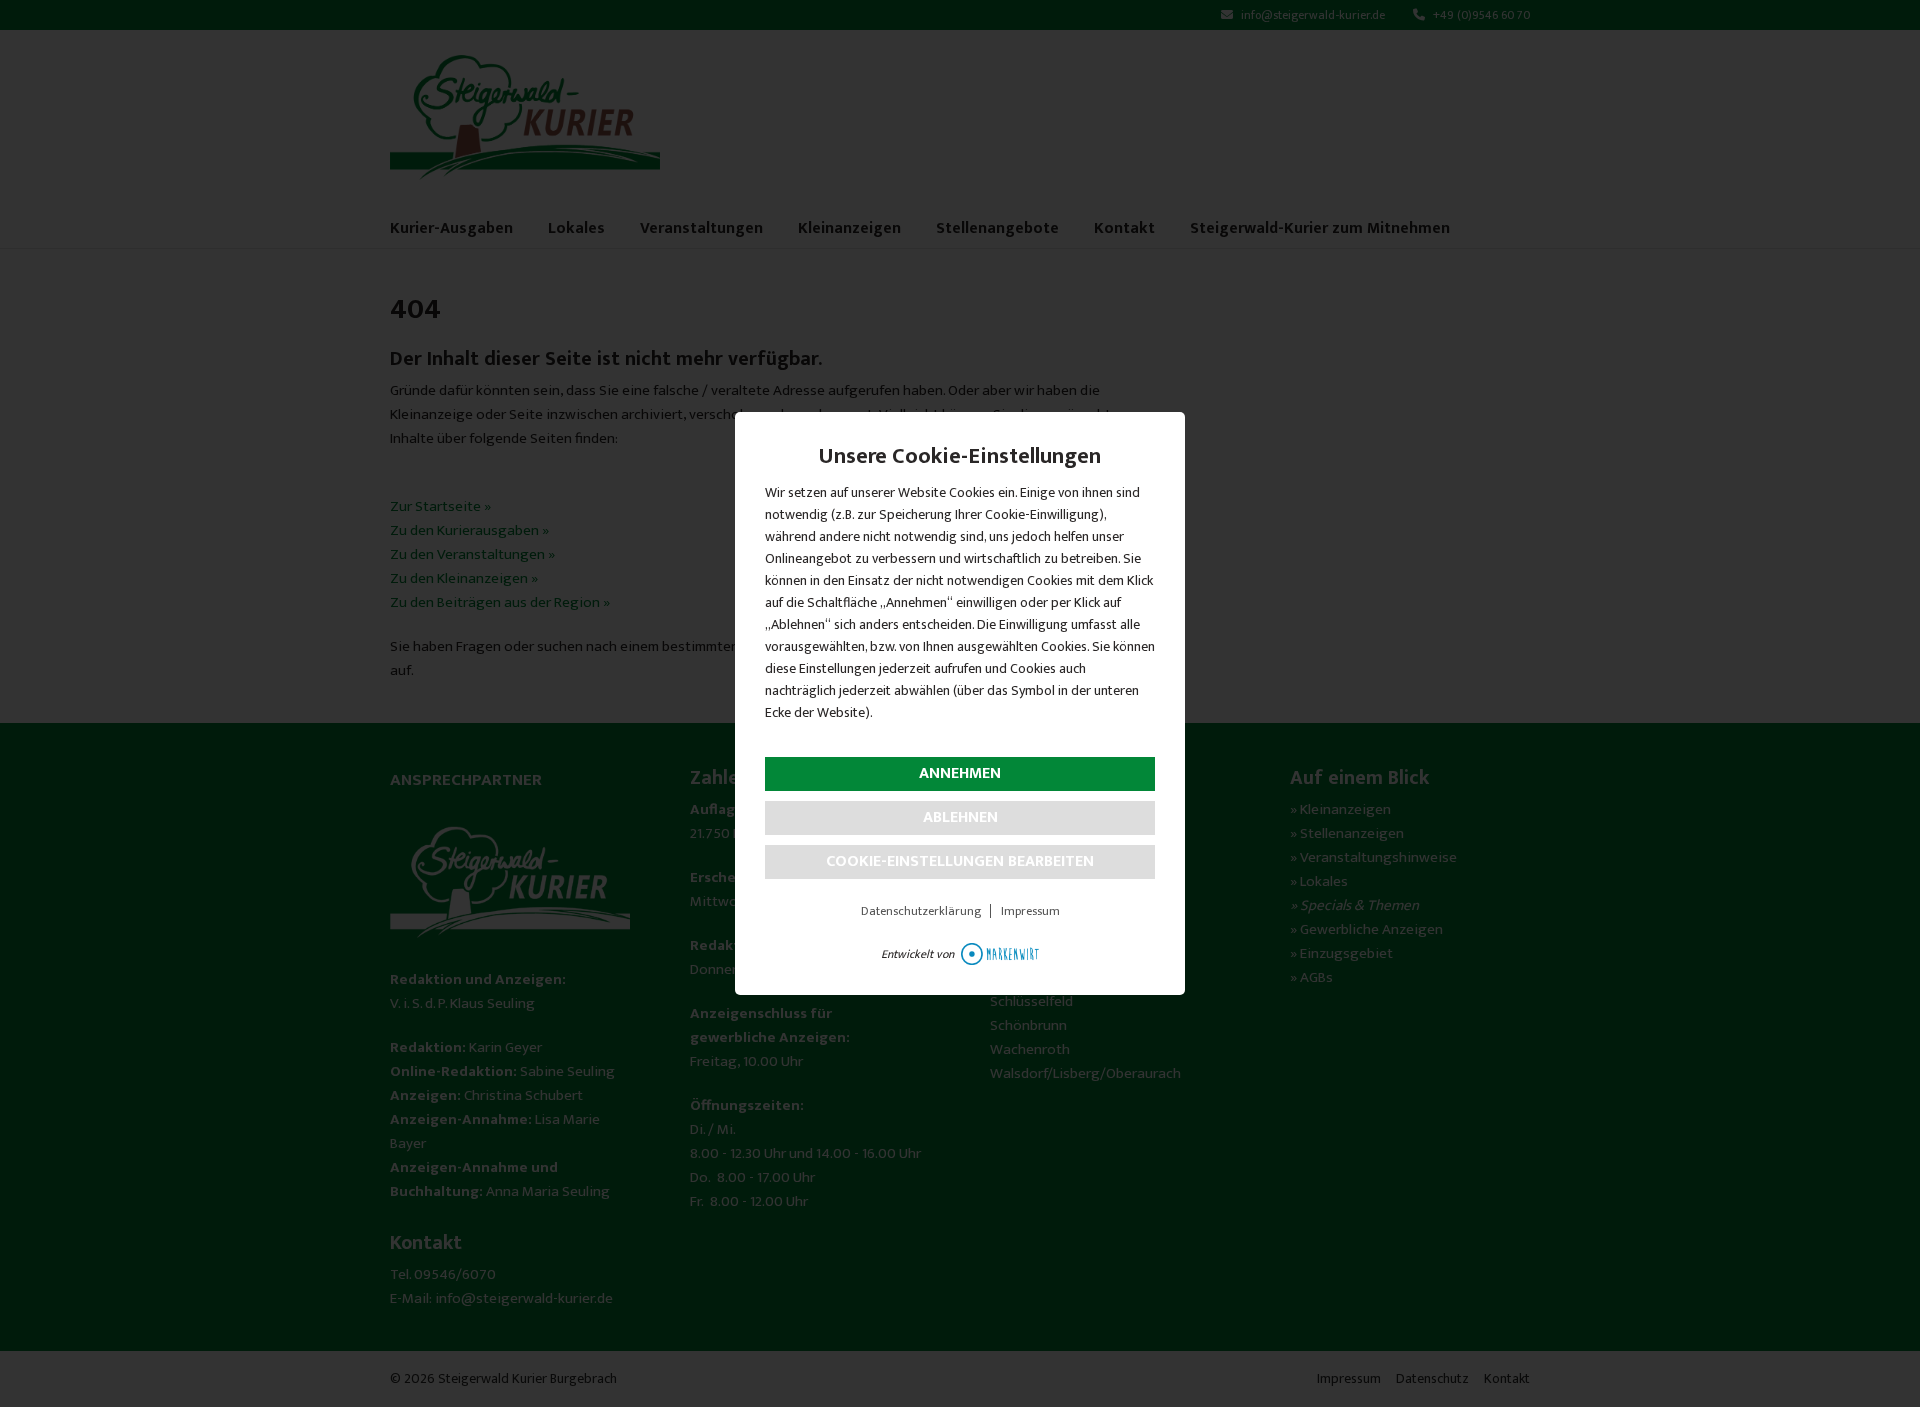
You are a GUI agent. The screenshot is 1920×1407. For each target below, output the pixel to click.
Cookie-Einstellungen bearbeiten (960, 861)
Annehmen (960, 773)
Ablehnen (960, 817)
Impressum (1030, 911)
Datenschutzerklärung (921, 911)
